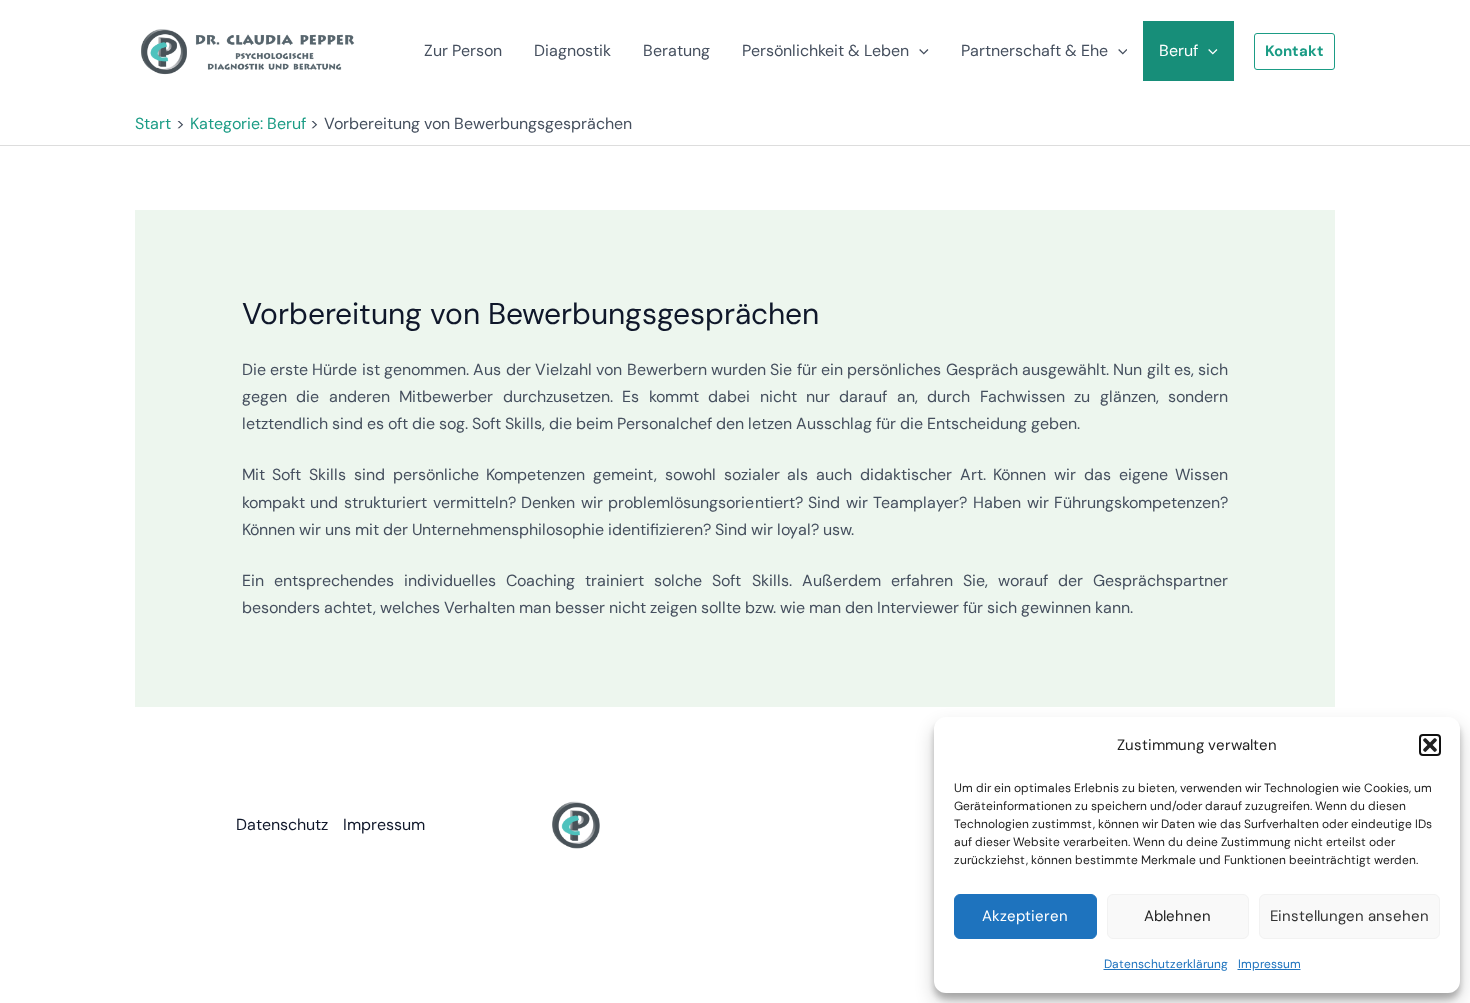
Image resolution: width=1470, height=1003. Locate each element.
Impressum (1269, 964)
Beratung (676, 50)
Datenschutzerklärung (1166, 964)
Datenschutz (282, 824)
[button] (1430, 745)
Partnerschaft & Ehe (1034, 50)
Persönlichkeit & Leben (825, 50)
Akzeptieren (1025, 916)
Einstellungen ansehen (1349, 916)
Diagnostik (572, 50)
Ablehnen (1177, 916)
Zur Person (463, 50)
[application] (919, 51)
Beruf (1178, 50)
